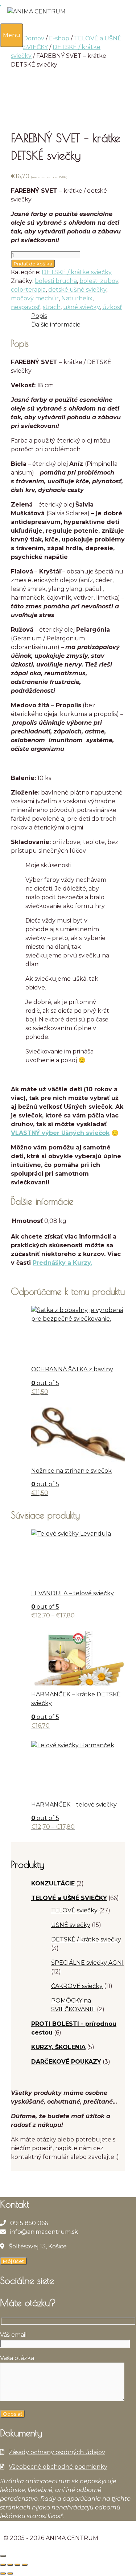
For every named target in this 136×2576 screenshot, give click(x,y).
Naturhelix (77, 298)
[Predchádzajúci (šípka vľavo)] (3, 2573)
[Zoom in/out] (3, 2565)
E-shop (59, 38)
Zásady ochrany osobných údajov (57, 2452)
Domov (34, 38)
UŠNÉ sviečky (71, 1925)
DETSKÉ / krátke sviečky (77, 272)
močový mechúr (35, 298)
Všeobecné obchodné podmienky (58, 2467)
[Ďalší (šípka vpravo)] (10, 2573)
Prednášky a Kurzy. (62, 1263)
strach (52, 307)
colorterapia (28, 290)
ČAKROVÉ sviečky (77, 1986)
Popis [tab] (39, 316)
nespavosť (26, 307)
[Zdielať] (17, 2565)
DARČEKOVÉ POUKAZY (66, 2062)
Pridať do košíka (33, 264)
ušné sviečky (81, 307)
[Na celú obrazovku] (10, 2565)
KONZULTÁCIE (53, 1883)
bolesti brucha (56, 281)
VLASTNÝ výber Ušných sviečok (60, 1133)
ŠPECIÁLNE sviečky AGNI (87, 1963)
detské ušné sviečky (77, 290)
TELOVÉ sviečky (74, 1910)
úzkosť (112, 307)
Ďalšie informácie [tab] (56, 325)
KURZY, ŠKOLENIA (58, 2047)
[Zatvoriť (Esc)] (25, 2565)
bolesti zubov (99, 281)
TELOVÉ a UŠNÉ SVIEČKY (69, 1898)
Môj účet (13, 2261)
